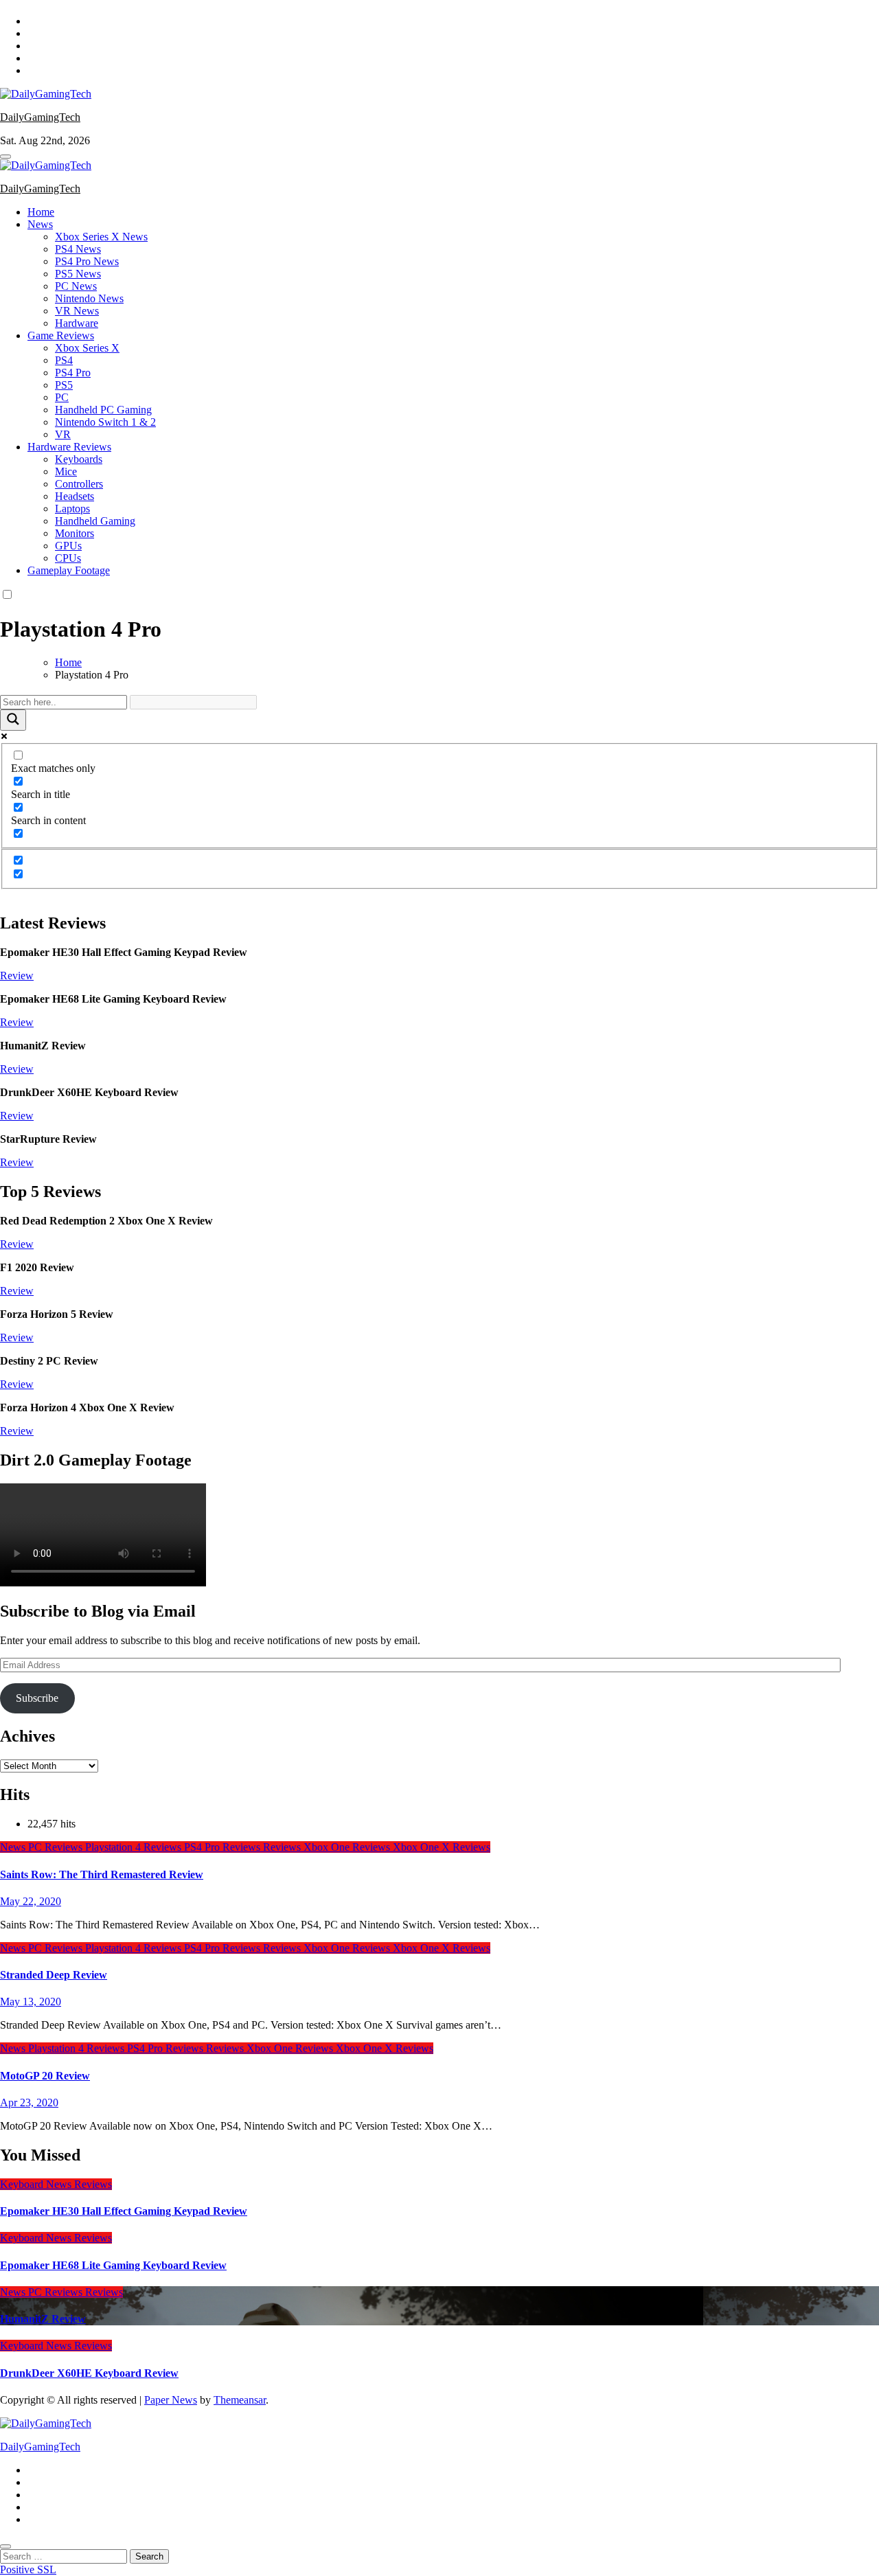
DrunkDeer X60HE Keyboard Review (89, 2373)
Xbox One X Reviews (442, 1847)
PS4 (64, 360)
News (40, 224)
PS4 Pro (73, 373)
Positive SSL (28, 2569)
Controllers (79, 484)
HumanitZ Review (43, 2319)
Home (41, 212)
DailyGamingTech (40, 117)
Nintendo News (89, 298)
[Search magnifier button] (13, 720)
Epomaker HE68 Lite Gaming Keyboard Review (113, 2265)
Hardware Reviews (69, 447)
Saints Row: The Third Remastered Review (102, 1874)
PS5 (64, 385)
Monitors (75, 533)
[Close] (5, 2546)
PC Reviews (57, 1847)
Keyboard (23, 2184)
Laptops (72, 509)
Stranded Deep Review (54, 1975)
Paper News (171, 2400)
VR (63, 434)
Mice (66, 471)
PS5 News (78, 274)
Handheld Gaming (95, 521)
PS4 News (78, 249)
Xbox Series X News (101, 237)
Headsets (75, 496)
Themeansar (240, 2400)
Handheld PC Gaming (103, 410)
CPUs (68, 558)
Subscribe (37, 1698)
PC (62, 397)
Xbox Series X (87, 348)
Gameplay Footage (69, 570)
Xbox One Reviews (348, 1847)
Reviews (283, 1847)
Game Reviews (61, 335)
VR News (77, 311)
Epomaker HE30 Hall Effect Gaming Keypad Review (124, 2211)
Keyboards (79, 459)
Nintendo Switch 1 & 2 (105, 422)
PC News (76, 286)
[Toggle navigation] (5, 157)
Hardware (77, 323)
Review (17, 976)
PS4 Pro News (87, 261)
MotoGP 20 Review (45, 2076)
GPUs (68, 546)
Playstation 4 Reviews (135, 1847)
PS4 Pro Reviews (224, 1847)
